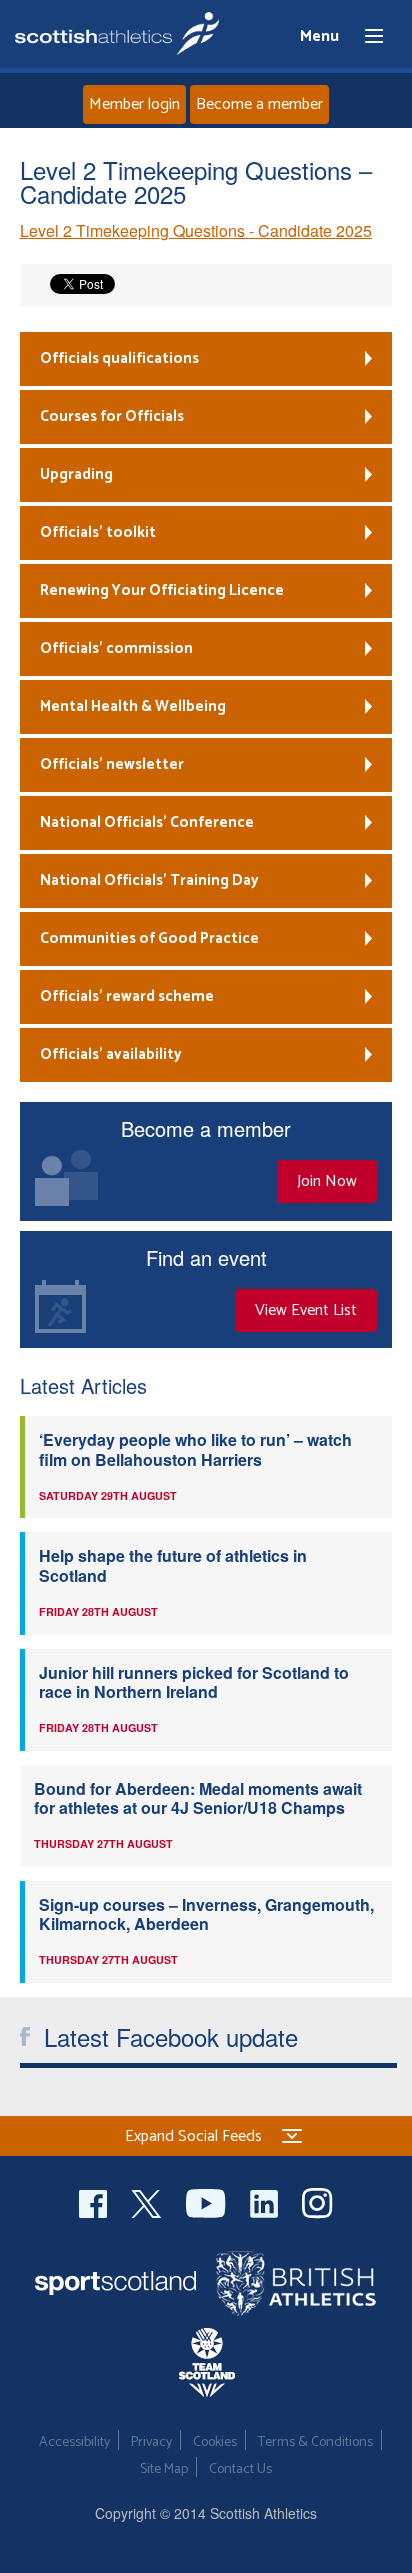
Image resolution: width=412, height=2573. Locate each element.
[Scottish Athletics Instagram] (317, 2200)
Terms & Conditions (315, 2442)
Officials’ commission (116, 648)
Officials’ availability (111, 1054)
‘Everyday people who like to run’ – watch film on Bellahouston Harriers (195, 1449)
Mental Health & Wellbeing (133, 706)
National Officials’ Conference (147, 822)
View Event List (306, 1310)
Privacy (151, 2442)
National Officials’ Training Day (149, 880)
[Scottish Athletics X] (148, 2200)
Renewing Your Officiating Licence (162, 590)
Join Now (327, 1181)
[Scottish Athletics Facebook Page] (95, 2200)
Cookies (215, 2442)
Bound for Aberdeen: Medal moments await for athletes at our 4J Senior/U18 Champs (198, 1798)
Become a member (259, 104)
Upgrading (76, 474)
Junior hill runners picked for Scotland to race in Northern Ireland (194, 1682)
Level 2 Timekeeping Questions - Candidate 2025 (196, 230)
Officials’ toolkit (98, 532)
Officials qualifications (119, 358)
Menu (365, 37)
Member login (134, 104)
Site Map (164, 2469)
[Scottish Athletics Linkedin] (266, 2200)
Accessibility (74, 2442)
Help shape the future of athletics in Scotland (173, 1565)
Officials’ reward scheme (127, 996)
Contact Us (240, 2469)
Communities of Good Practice (149, 938)
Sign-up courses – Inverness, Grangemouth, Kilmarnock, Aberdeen (206, 1914)
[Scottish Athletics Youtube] (208, 2200)
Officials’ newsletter (112, 764)
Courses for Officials (112, 416)
